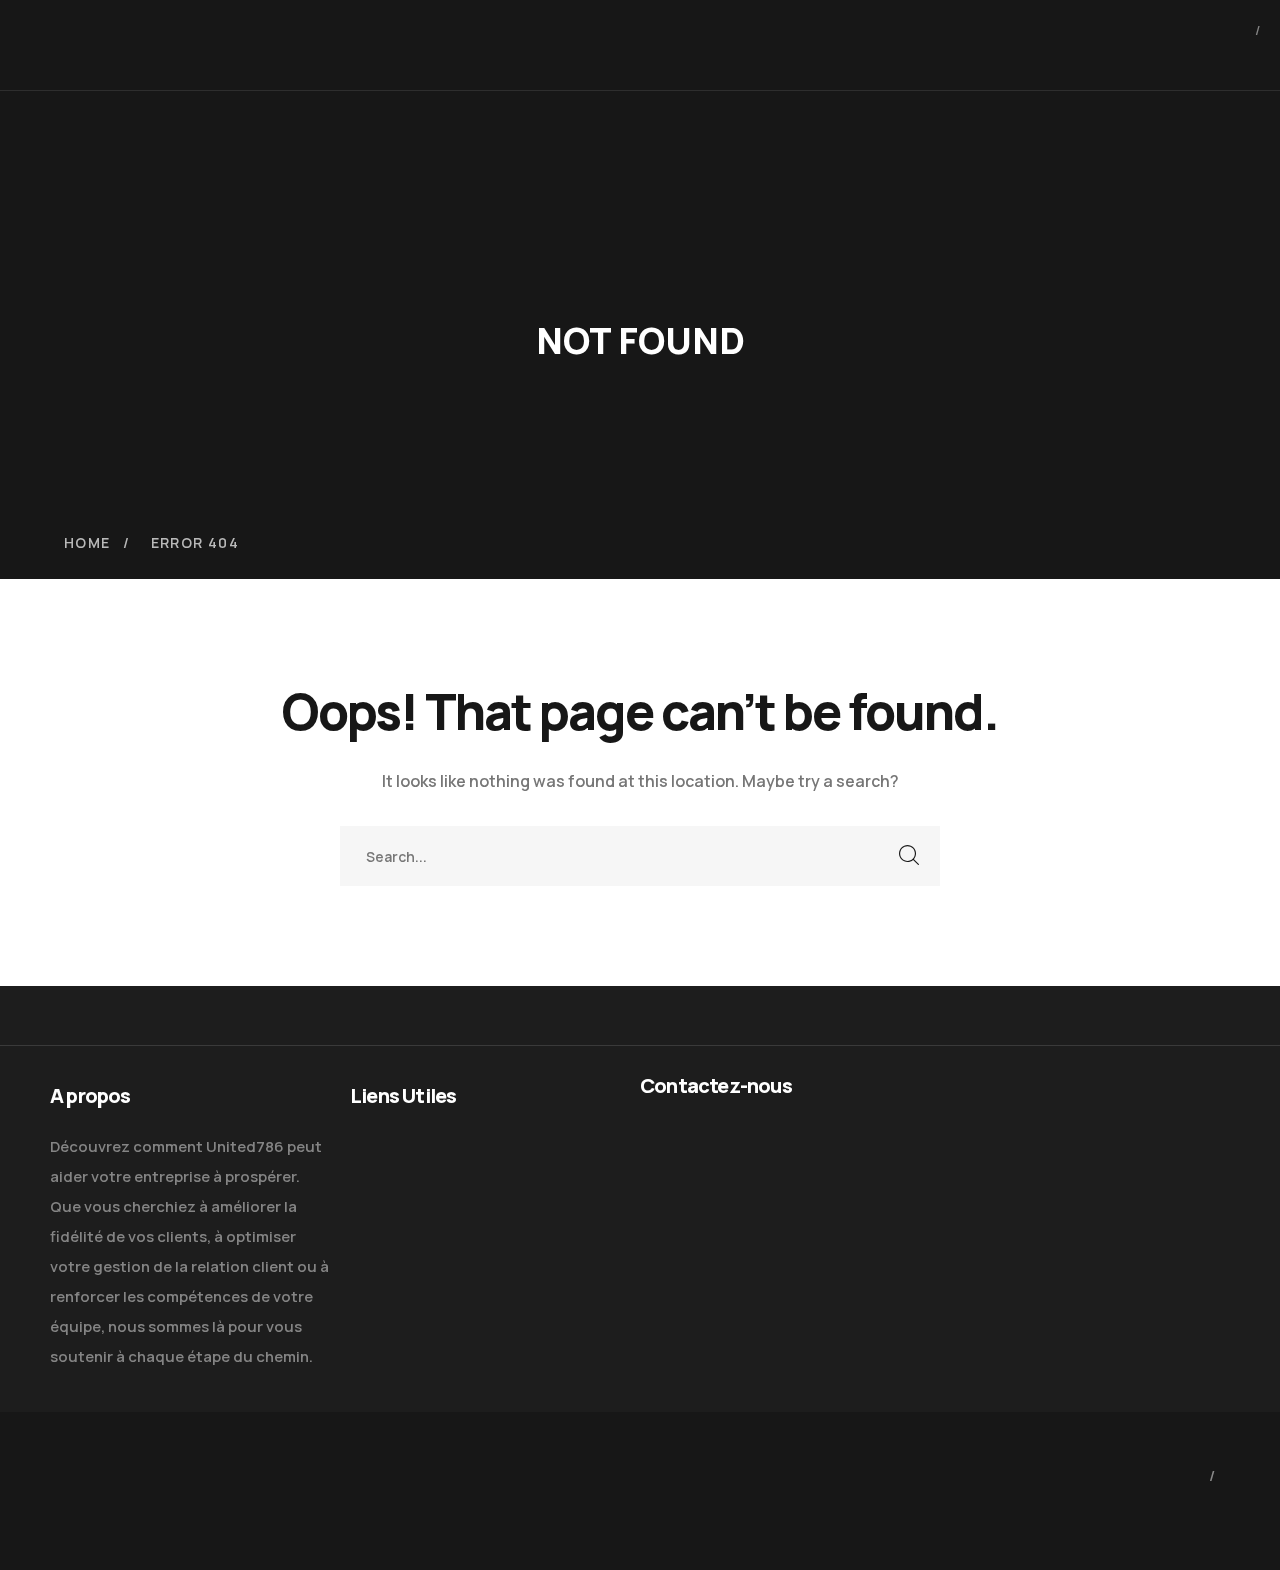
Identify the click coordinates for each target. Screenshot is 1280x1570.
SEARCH (910, 856)
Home (87, 542)
